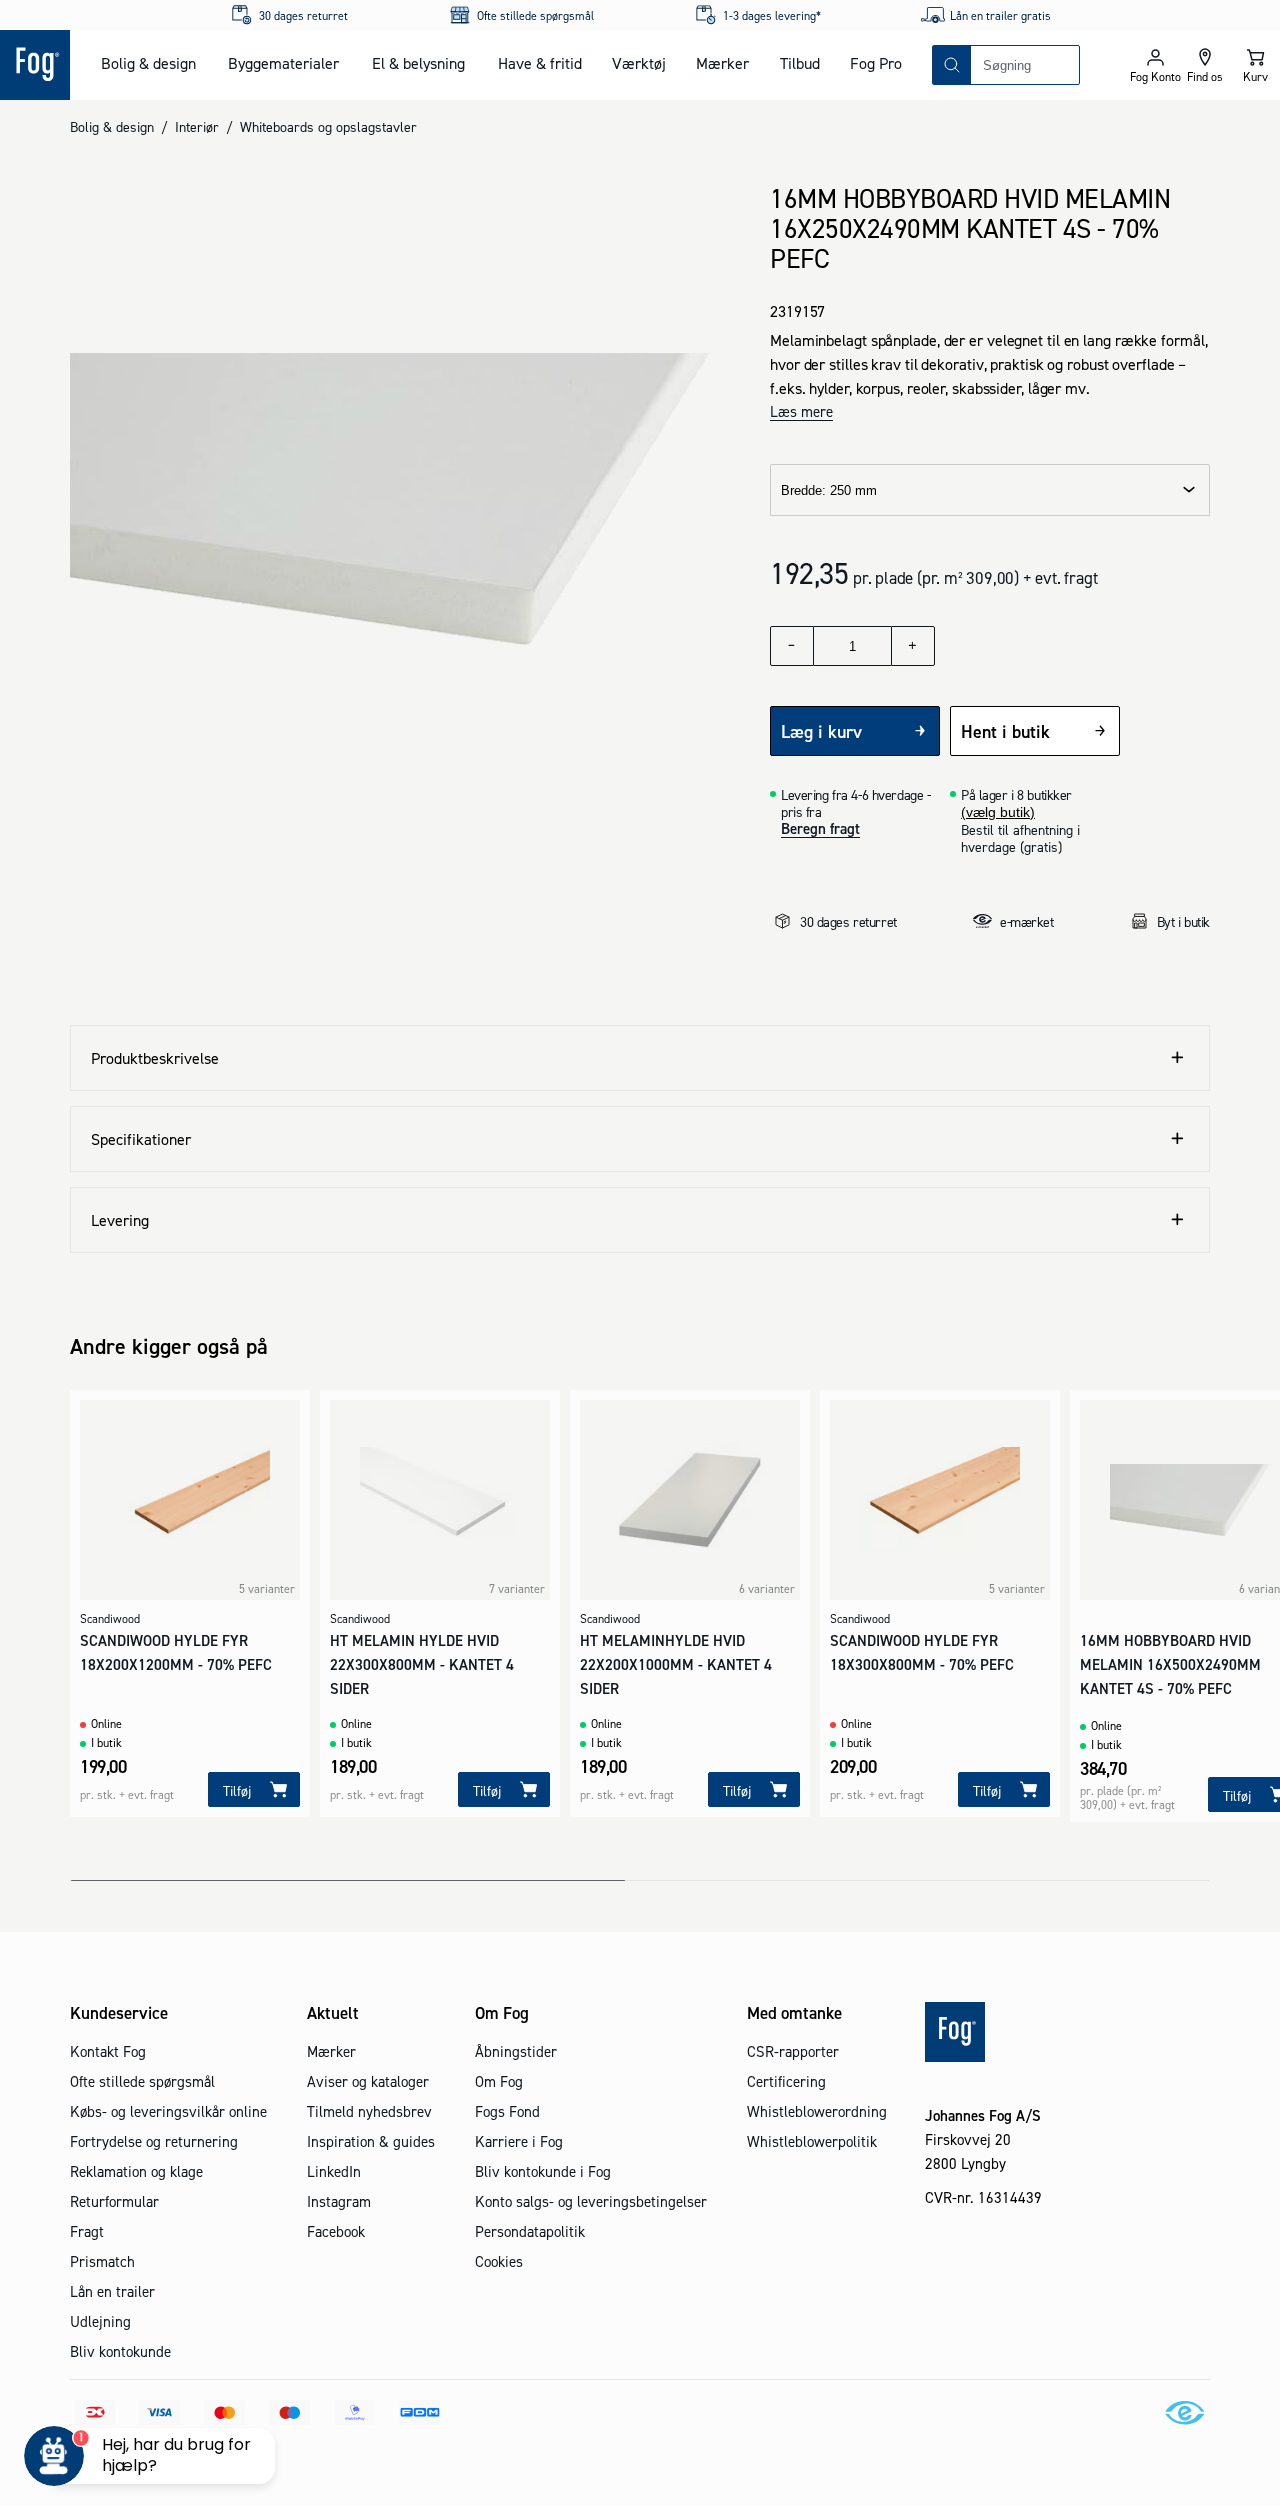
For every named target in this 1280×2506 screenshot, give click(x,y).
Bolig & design (148, 63)
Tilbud (800, 63)
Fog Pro (876, 63)
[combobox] (1025, 65)
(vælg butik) (998, 812)
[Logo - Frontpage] (35, 65)
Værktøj (639, 63)
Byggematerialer (283, 63)
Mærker (722, 63)
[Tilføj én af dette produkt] (913, 646)
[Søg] (952, 65)
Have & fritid (540, 63)
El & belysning (418, 63)
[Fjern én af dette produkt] (792, 646)
